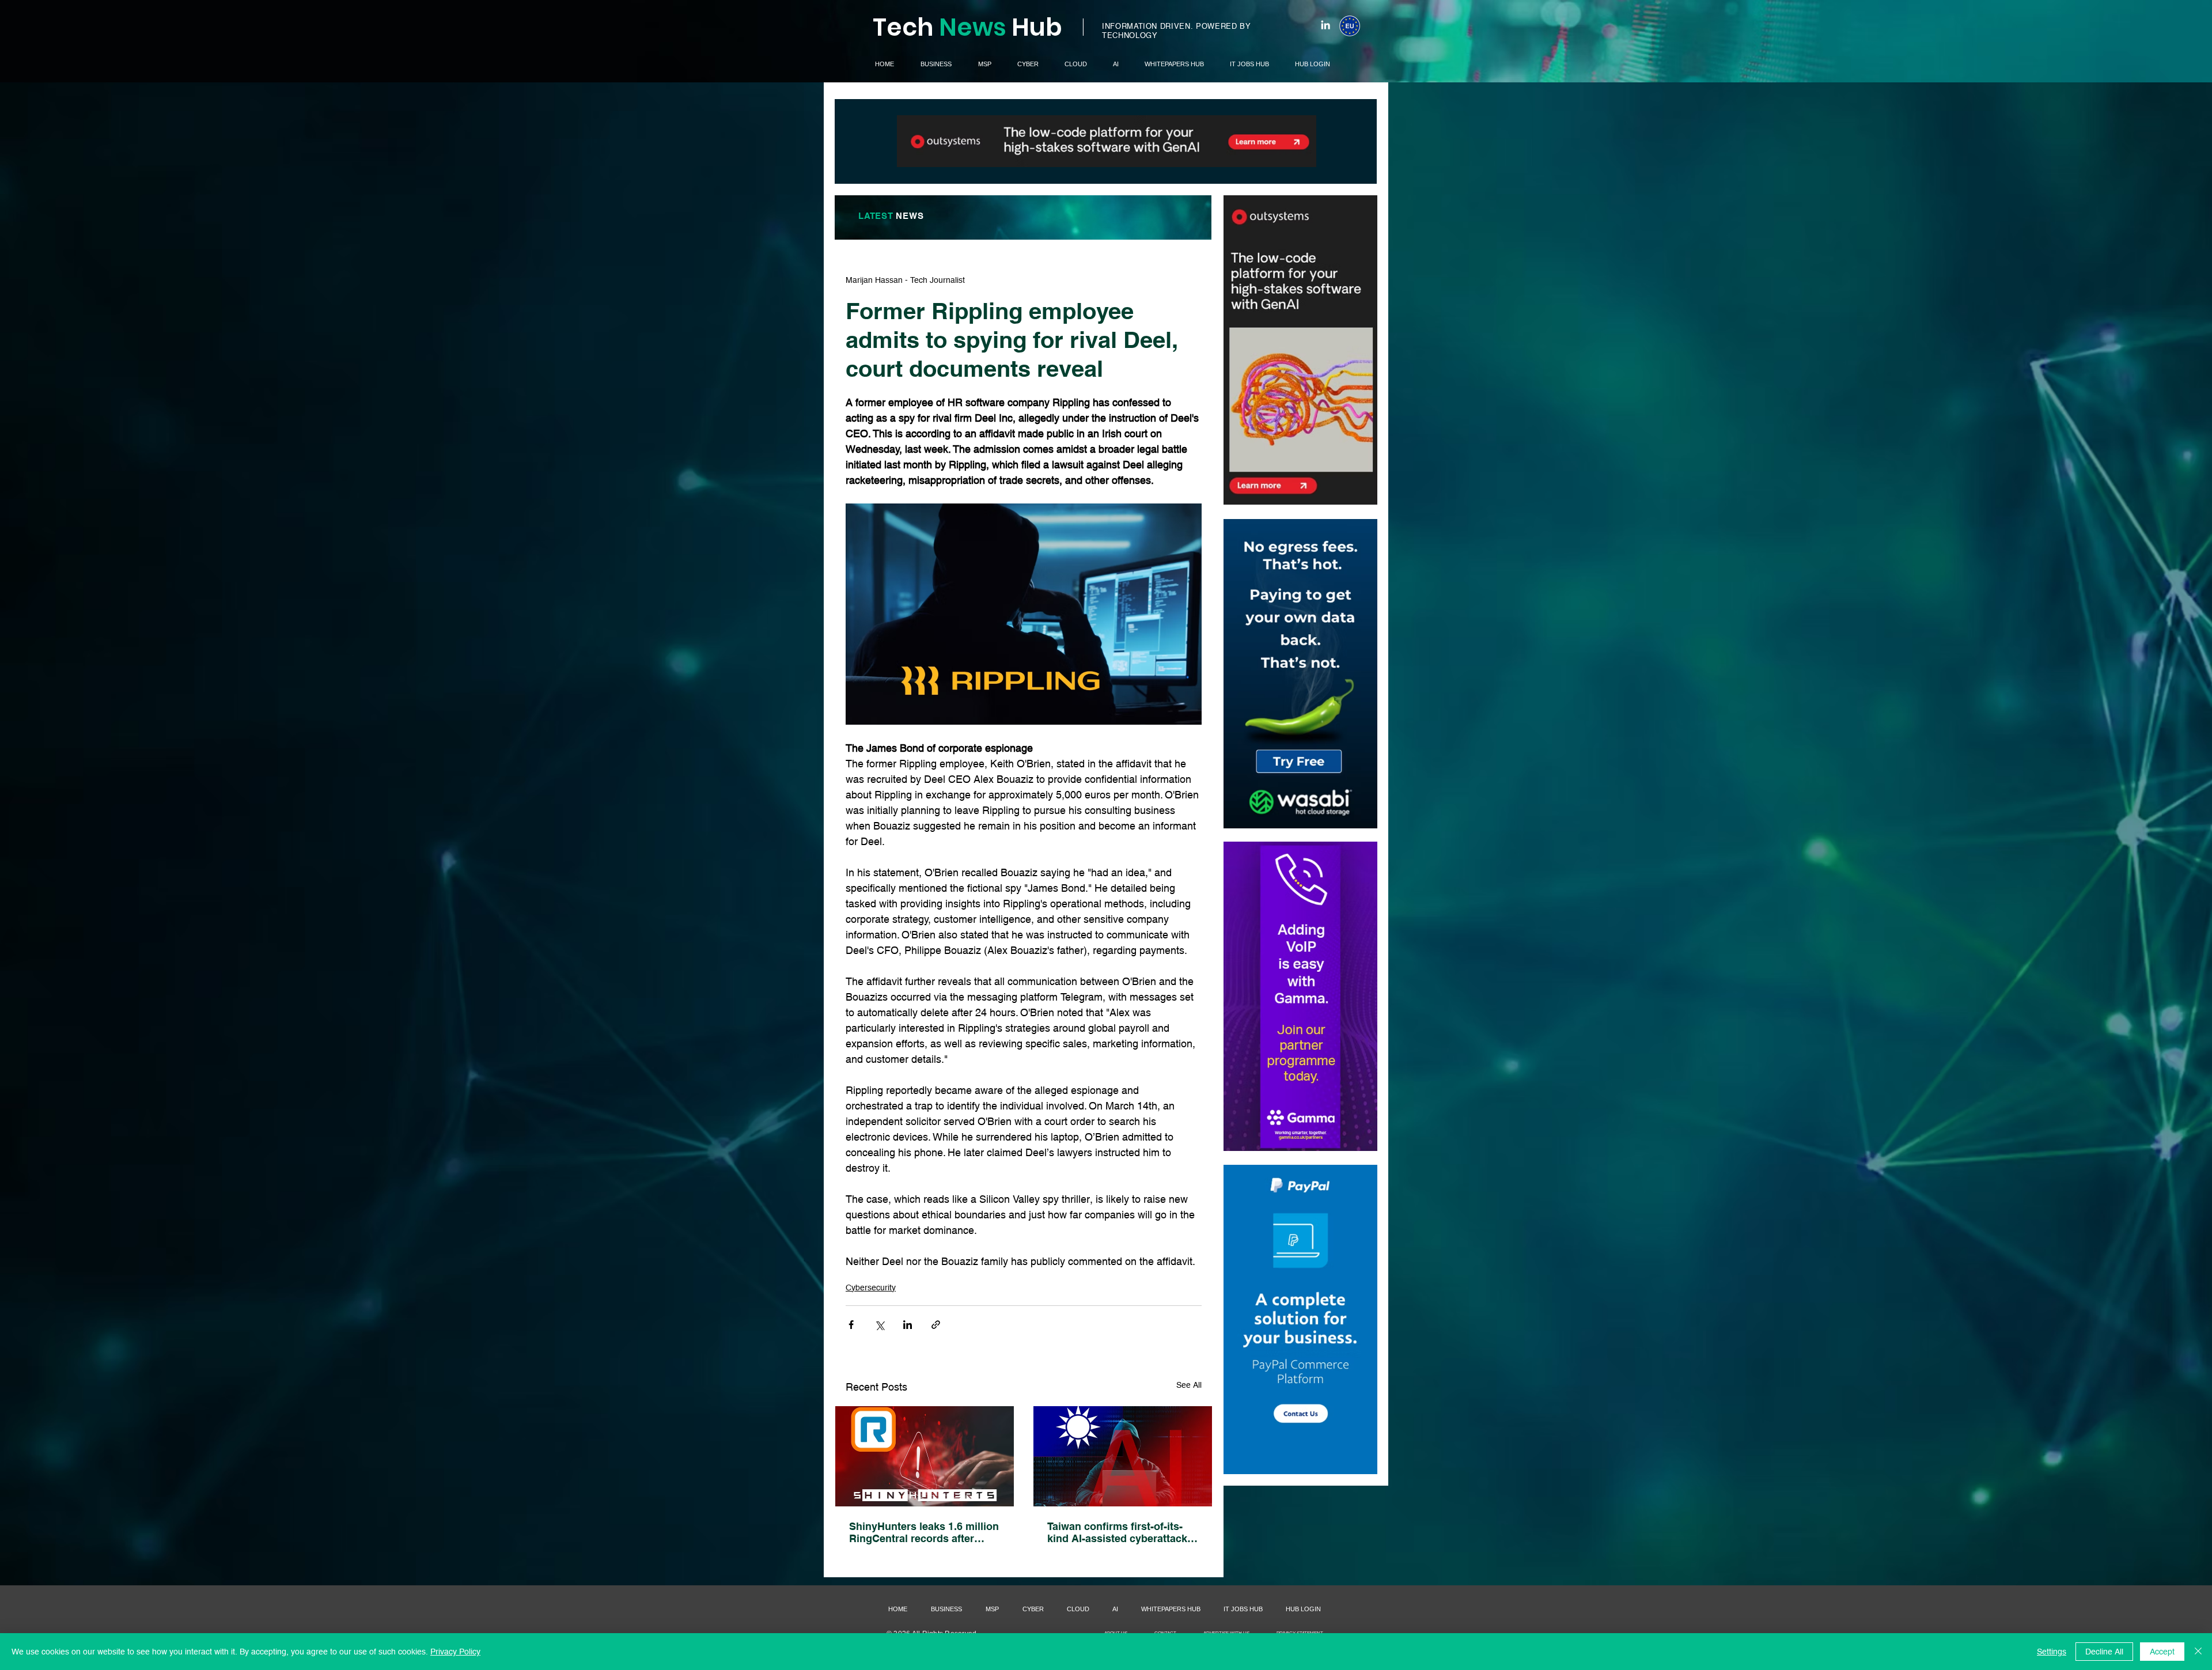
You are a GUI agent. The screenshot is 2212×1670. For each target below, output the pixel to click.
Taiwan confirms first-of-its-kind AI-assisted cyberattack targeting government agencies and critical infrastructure (1117, 1532)
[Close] (2198, 1652)
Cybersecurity (871, 1287)
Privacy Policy (455, 1652)
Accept (2162, 1652)
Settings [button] (2052, 1652)
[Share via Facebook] (851, 1325)
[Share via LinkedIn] (908, 1325)
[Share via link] (936, 1325)
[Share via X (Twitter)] (879, 1325)
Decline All (2104, 1652)
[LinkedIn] (1325, 25)
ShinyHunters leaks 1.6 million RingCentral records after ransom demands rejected (924, 1532)
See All (1189, 1385)
